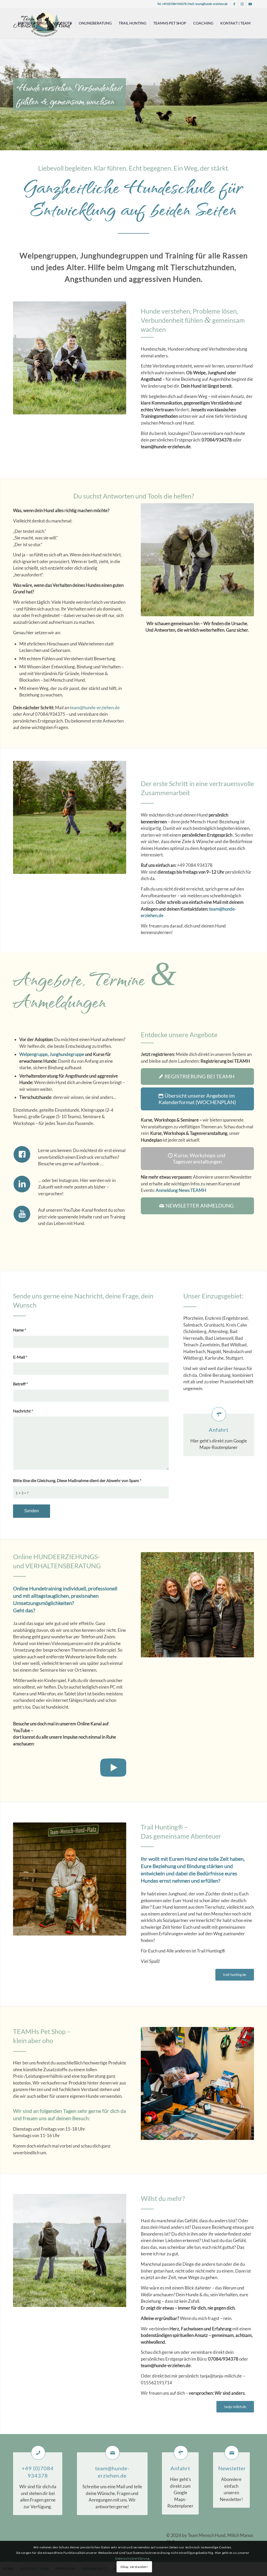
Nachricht (23, 1411)
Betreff (20, 1384)
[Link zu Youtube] (250, 4)
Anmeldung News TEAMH (181, 1190)
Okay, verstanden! (134, 2567)
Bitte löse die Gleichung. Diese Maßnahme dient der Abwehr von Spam (77, 1480)
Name (20, 1330)
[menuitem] (32, 23)
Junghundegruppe (67, 1054)
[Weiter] (262, 89)
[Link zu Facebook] (234, 4)
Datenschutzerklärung (132, 2558)
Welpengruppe (34, 1054)
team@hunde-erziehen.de (211, 4)
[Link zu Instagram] (242, 4)
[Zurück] (5, 89)
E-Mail (20, 1357)
